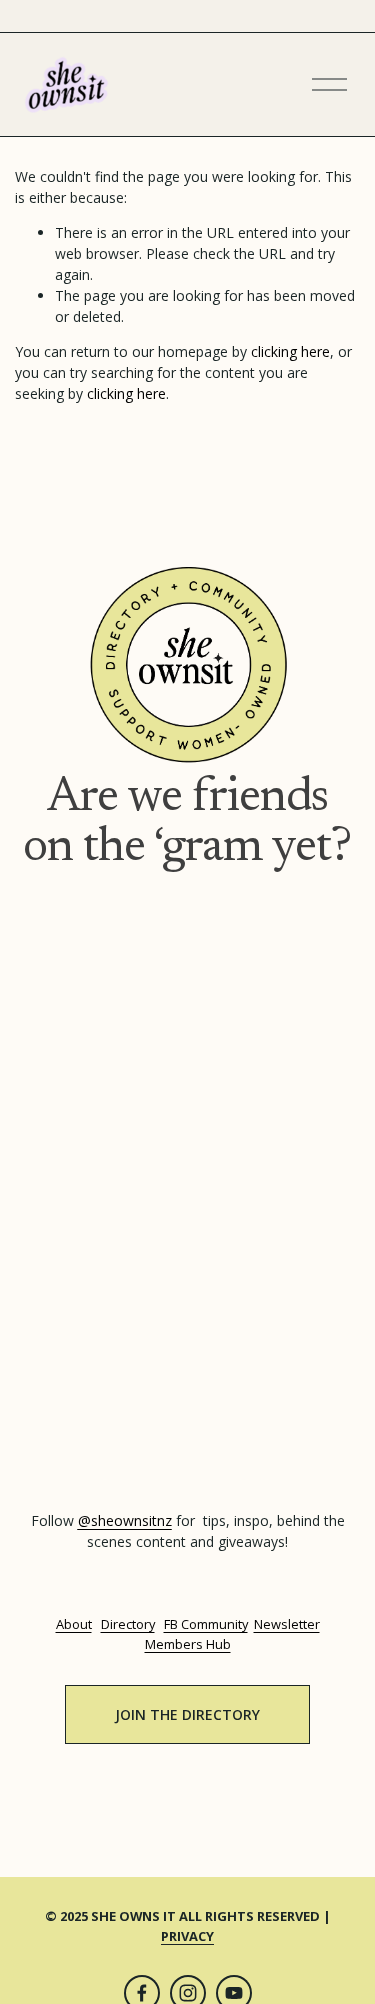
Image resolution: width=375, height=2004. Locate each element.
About (74, 1624)
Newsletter (287, 1624)
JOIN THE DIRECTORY (187, 1714)
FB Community (206, 1624)
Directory (128, 1624)
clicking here (290, 351)
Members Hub (188, 1644)
